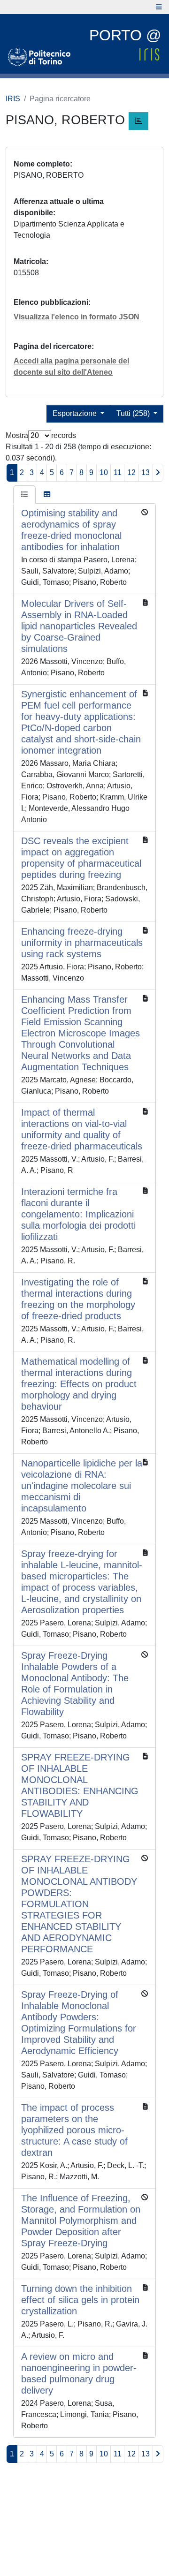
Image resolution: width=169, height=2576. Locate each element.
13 (146, 472)
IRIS (13, 99)
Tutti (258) (134, 413)
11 (118, 472)
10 (104, 472)
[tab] (24, 495)
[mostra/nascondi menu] (159, 7)
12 (131, 472)
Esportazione (76, 413)
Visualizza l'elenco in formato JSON (77, 317)
